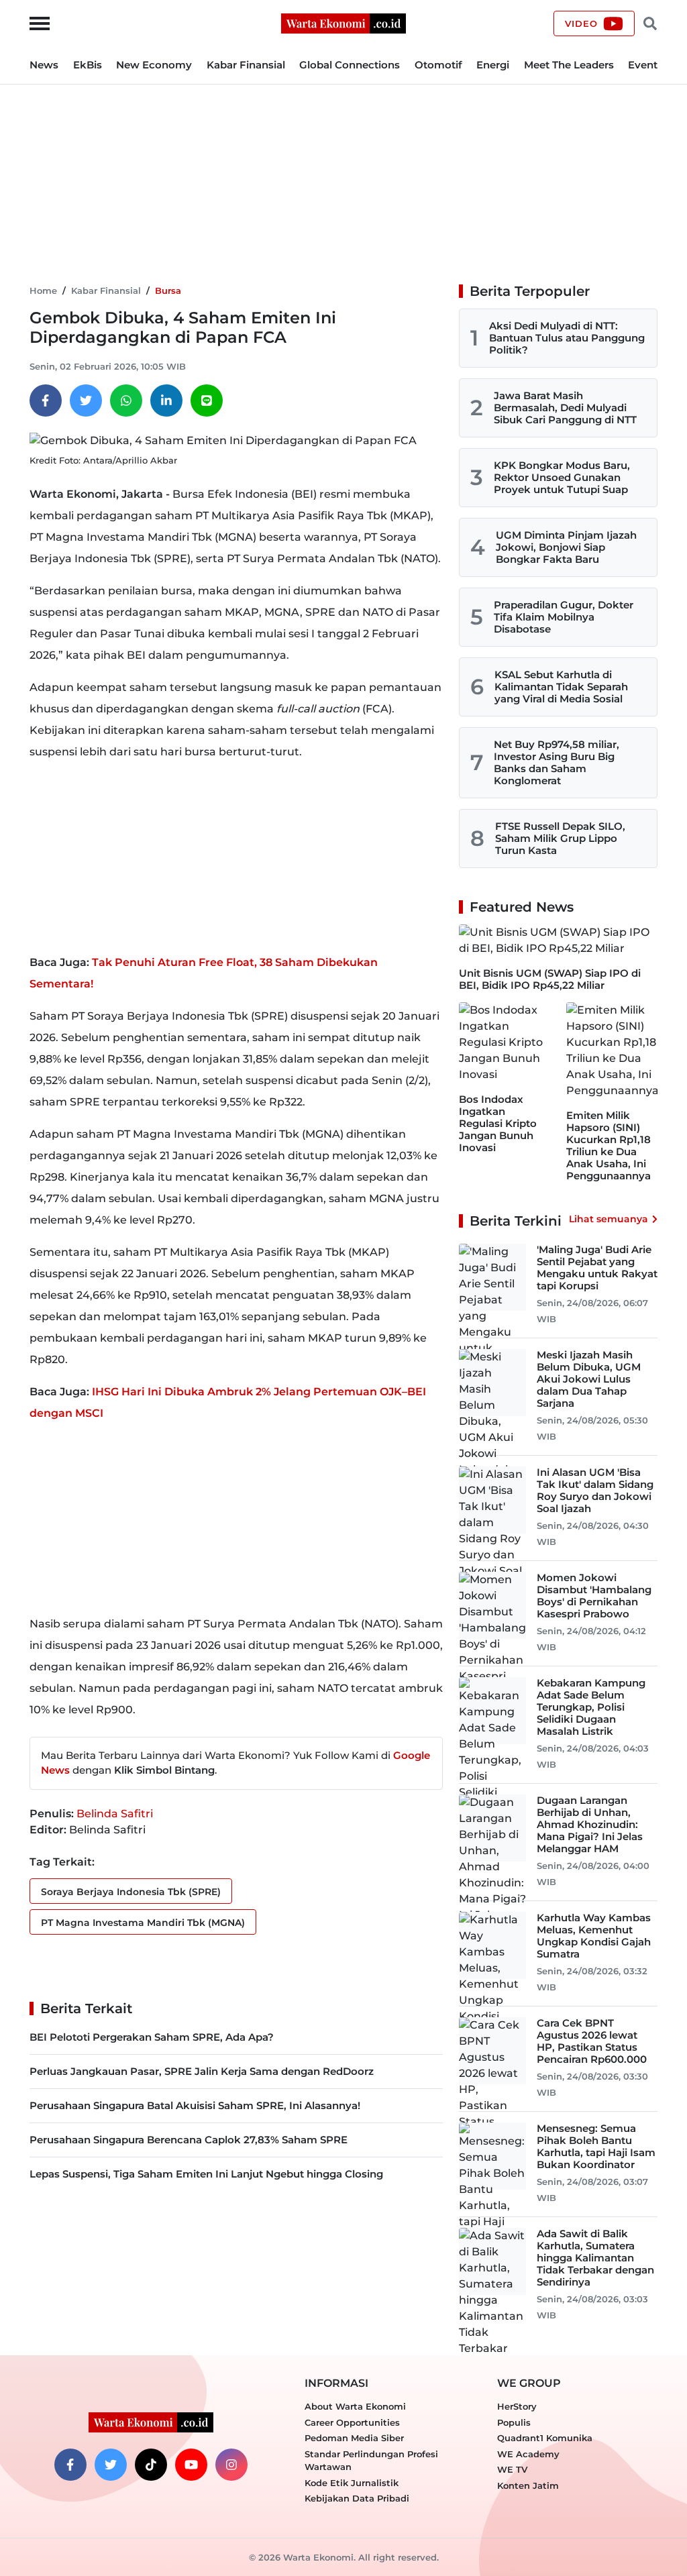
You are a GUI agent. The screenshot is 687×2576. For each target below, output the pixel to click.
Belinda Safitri (115, 1814)
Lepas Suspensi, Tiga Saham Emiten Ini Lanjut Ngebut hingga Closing (206, 2174)
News (44, 65)
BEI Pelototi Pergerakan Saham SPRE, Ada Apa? (152, 2037)
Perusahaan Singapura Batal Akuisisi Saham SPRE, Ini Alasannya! (195, 2105)
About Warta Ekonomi (355, 2406)
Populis (514, 2422)
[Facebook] (46, 400)
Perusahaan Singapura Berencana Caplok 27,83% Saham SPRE (189, 2140)
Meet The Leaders (569, 65)
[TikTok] (151, 2465)
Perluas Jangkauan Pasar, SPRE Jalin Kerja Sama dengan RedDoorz (202, 2071)
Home (43, 290)
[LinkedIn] (166, 400)
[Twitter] (86, 400)
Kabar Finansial (246, 65)
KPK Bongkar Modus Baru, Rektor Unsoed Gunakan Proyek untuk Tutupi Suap (562, 477)
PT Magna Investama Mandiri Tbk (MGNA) (143, 1923)
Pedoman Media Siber (354, 2438)
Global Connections (350, 65)
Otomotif (438, 65)
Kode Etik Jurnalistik (352, 2483)
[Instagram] (231, 2465)
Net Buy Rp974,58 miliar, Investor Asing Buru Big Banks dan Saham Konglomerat (557, 762)
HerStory (517, 2406)
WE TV (512, 2469)
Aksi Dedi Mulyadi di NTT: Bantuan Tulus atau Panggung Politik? (567, 338)
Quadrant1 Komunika (545, 2438)
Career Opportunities (352, 2422)
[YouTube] (191, 2465)
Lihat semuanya (609, 1219)
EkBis (88, 65)
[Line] (207, 400)
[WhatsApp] (126, 400)
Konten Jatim (528, 2485)
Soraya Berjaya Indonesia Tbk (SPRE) (131, 1892)
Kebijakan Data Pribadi (357, 2498)
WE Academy (528, 2454)
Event (643, 65)
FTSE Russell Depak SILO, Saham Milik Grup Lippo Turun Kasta (560, 838)
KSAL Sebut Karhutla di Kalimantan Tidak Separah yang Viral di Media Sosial (561, 687)
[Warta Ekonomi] (343, 22)
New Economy (154, 65)
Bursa (168, 290)
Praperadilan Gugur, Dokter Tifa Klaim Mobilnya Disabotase (564, 617)
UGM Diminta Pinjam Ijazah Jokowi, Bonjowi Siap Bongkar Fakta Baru (566, 547)
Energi (493, 65)
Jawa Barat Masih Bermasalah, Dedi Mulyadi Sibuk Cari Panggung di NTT (565, 408)
